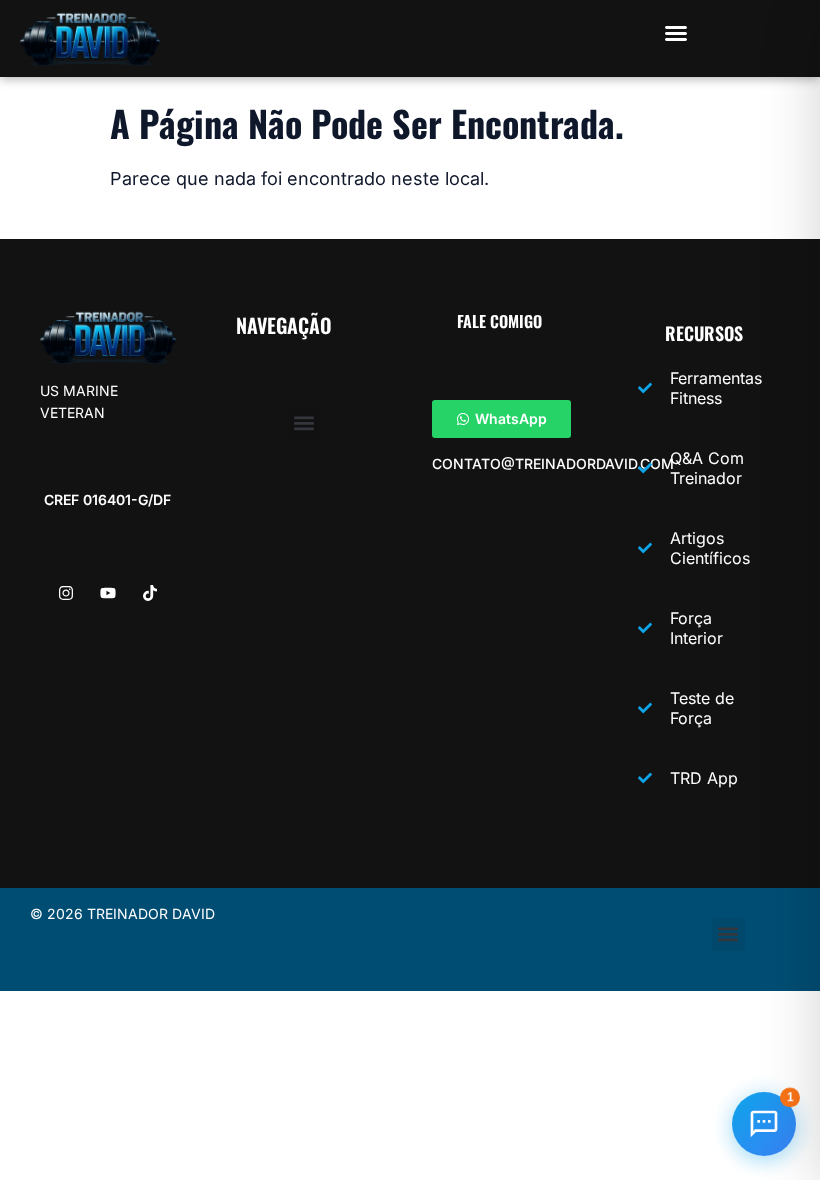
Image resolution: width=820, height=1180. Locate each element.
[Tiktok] (150, 593)
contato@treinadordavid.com (553, 463)
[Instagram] (66, 593)
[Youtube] (108, 593)
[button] (676, 33)
